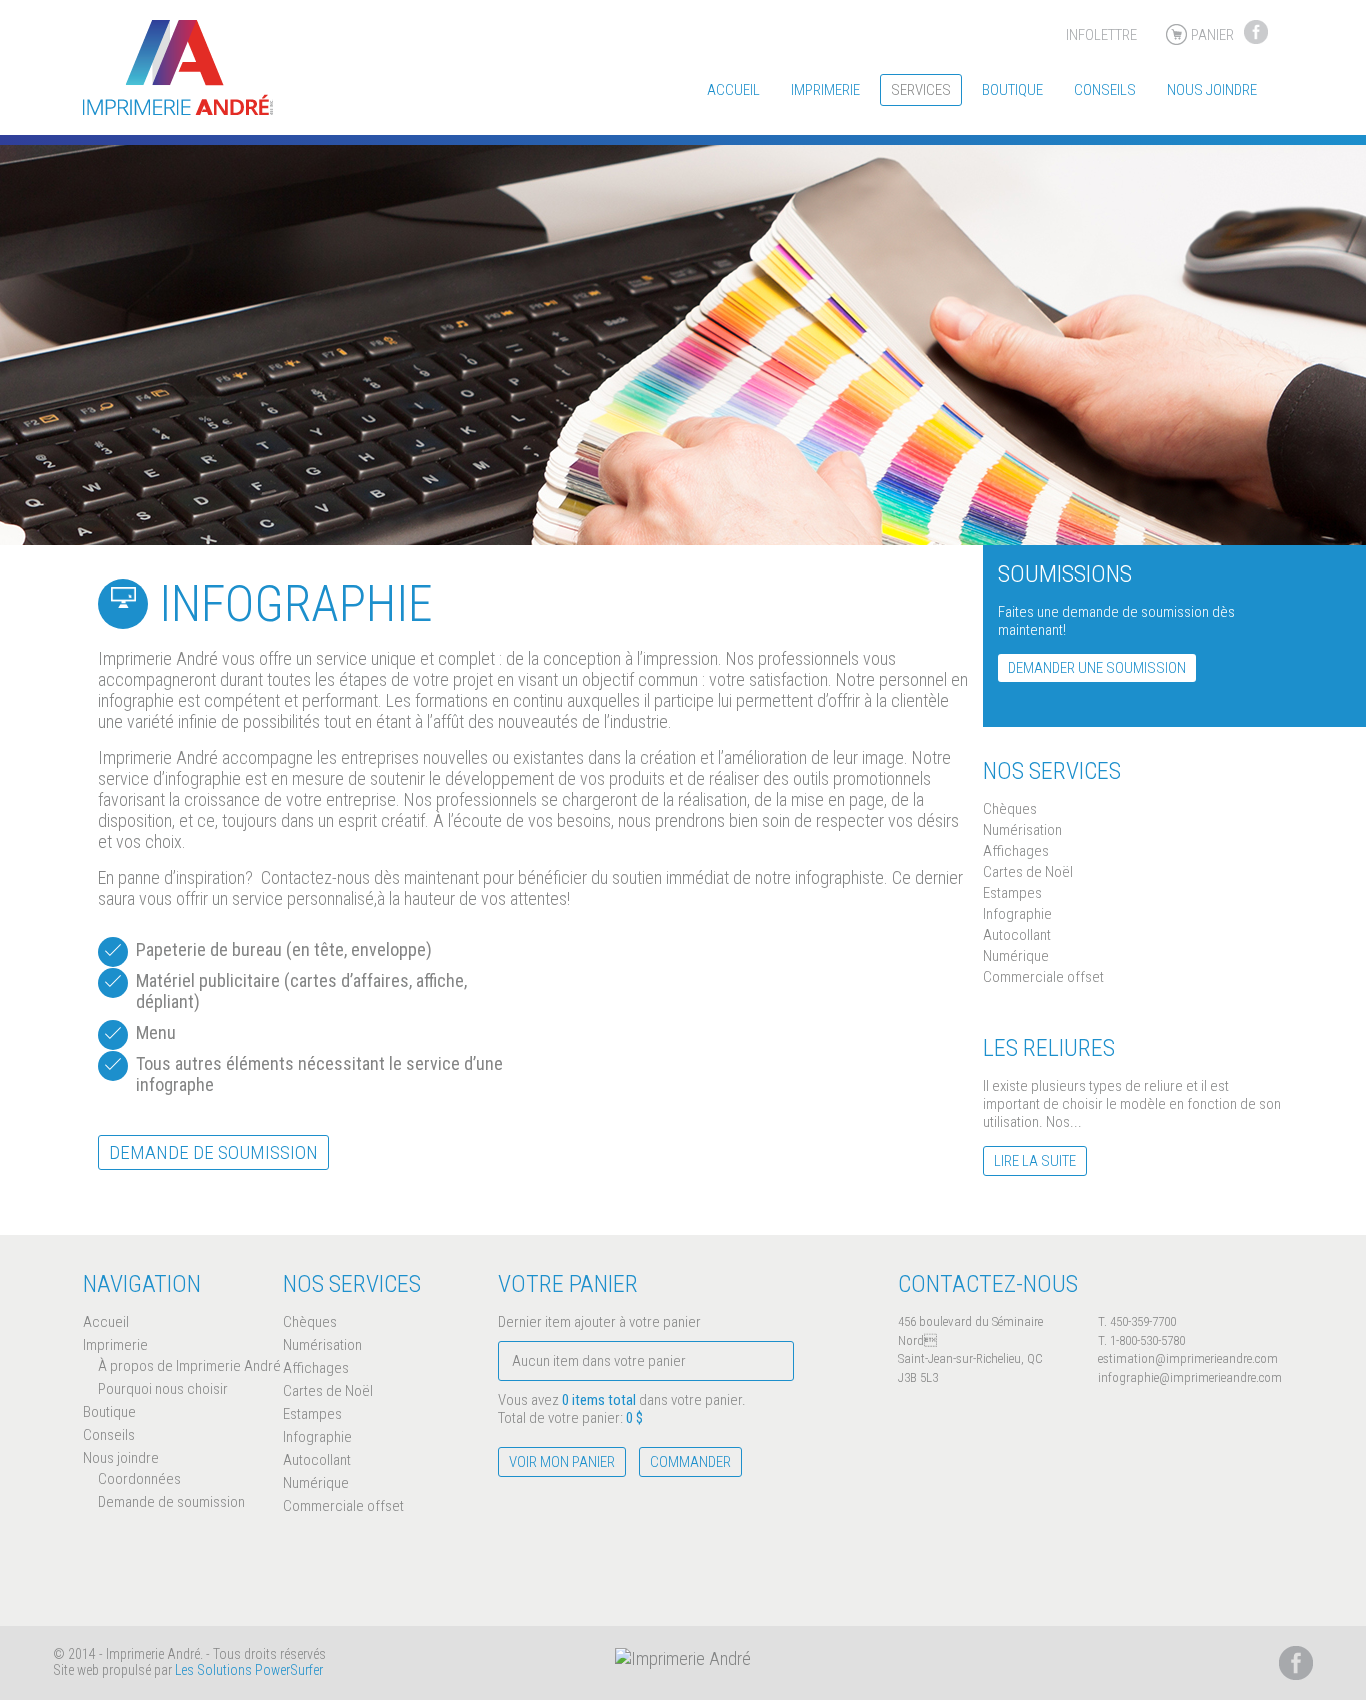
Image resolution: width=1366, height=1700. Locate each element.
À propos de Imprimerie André (189, 1366)
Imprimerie (825, 90)
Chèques (1010, 809)
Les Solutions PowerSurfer (249, 1670)
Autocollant (1017, 935)
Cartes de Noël (1028, 872)
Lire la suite (1035, 1161)
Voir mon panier (562, 1462)
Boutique (1012, 90)
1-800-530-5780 (1147, 1340)
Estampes (1012, 893)
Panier (1212, 35)
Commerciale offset (1043, 977)
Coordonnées (139, 1479)
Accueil (733, 90)
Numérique (1016, 956)
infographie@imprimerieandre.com (1190, 1377)
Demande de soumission (213, 1152)
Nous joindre (1212, 90)
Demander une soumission (1097, 668)
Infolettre (1101, 35)
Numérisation (1022, 830)
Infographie (1017, 914)
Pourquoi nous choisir (163, 1389)
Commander (690, 1462)
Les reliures (1049, 1048)
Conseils (1105, 90)
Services (921, 90)
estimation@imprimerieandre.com (1188, 1358)
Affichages (1016, 851)
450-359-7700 (1143, 1321)
